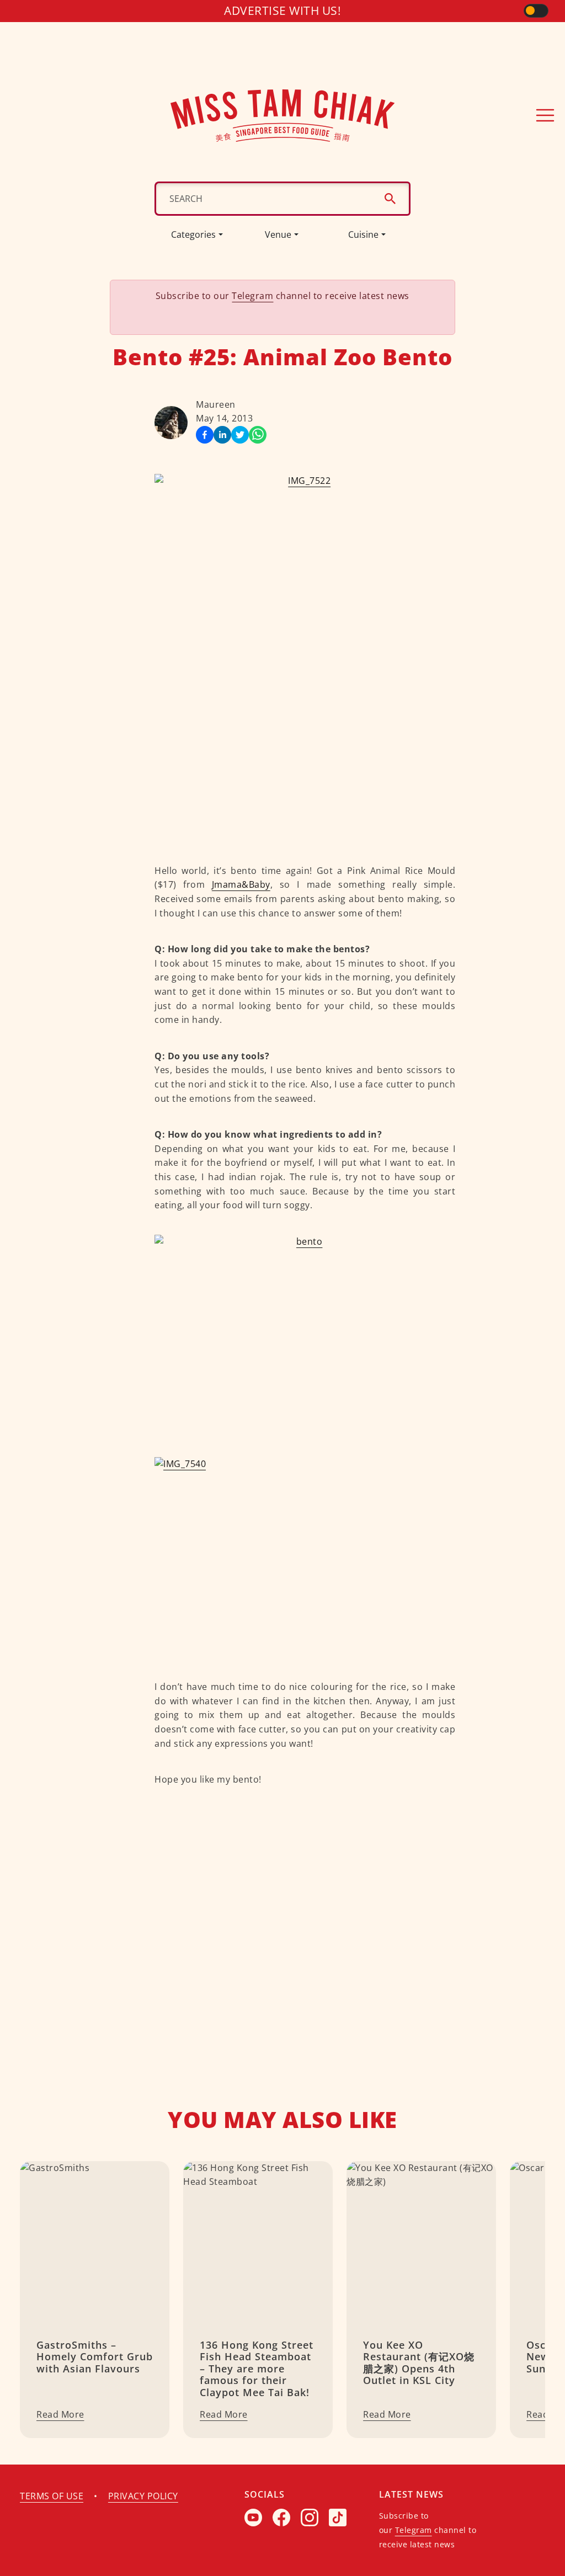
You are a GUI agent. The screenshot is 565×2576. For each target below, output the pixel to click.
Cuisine (363, 234)
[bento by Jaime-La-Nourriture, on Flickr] (305, 1335)
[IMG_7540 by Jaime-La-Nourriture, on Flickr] (305, 1558)
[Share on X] (240, 435)
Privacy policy (143, 2496)
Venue (278, 234)
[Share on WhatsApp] (258, 435)
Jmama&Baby (241, 884)
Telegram (252, 296)
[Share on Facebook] (205, 435)
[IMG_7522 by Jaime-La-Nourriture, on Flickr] (305, 658)
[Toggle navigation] (545, 115)
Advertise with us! (282, 10)
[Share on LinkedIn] (222, 435)
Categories (193, 234)
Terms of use (52, 2496)
